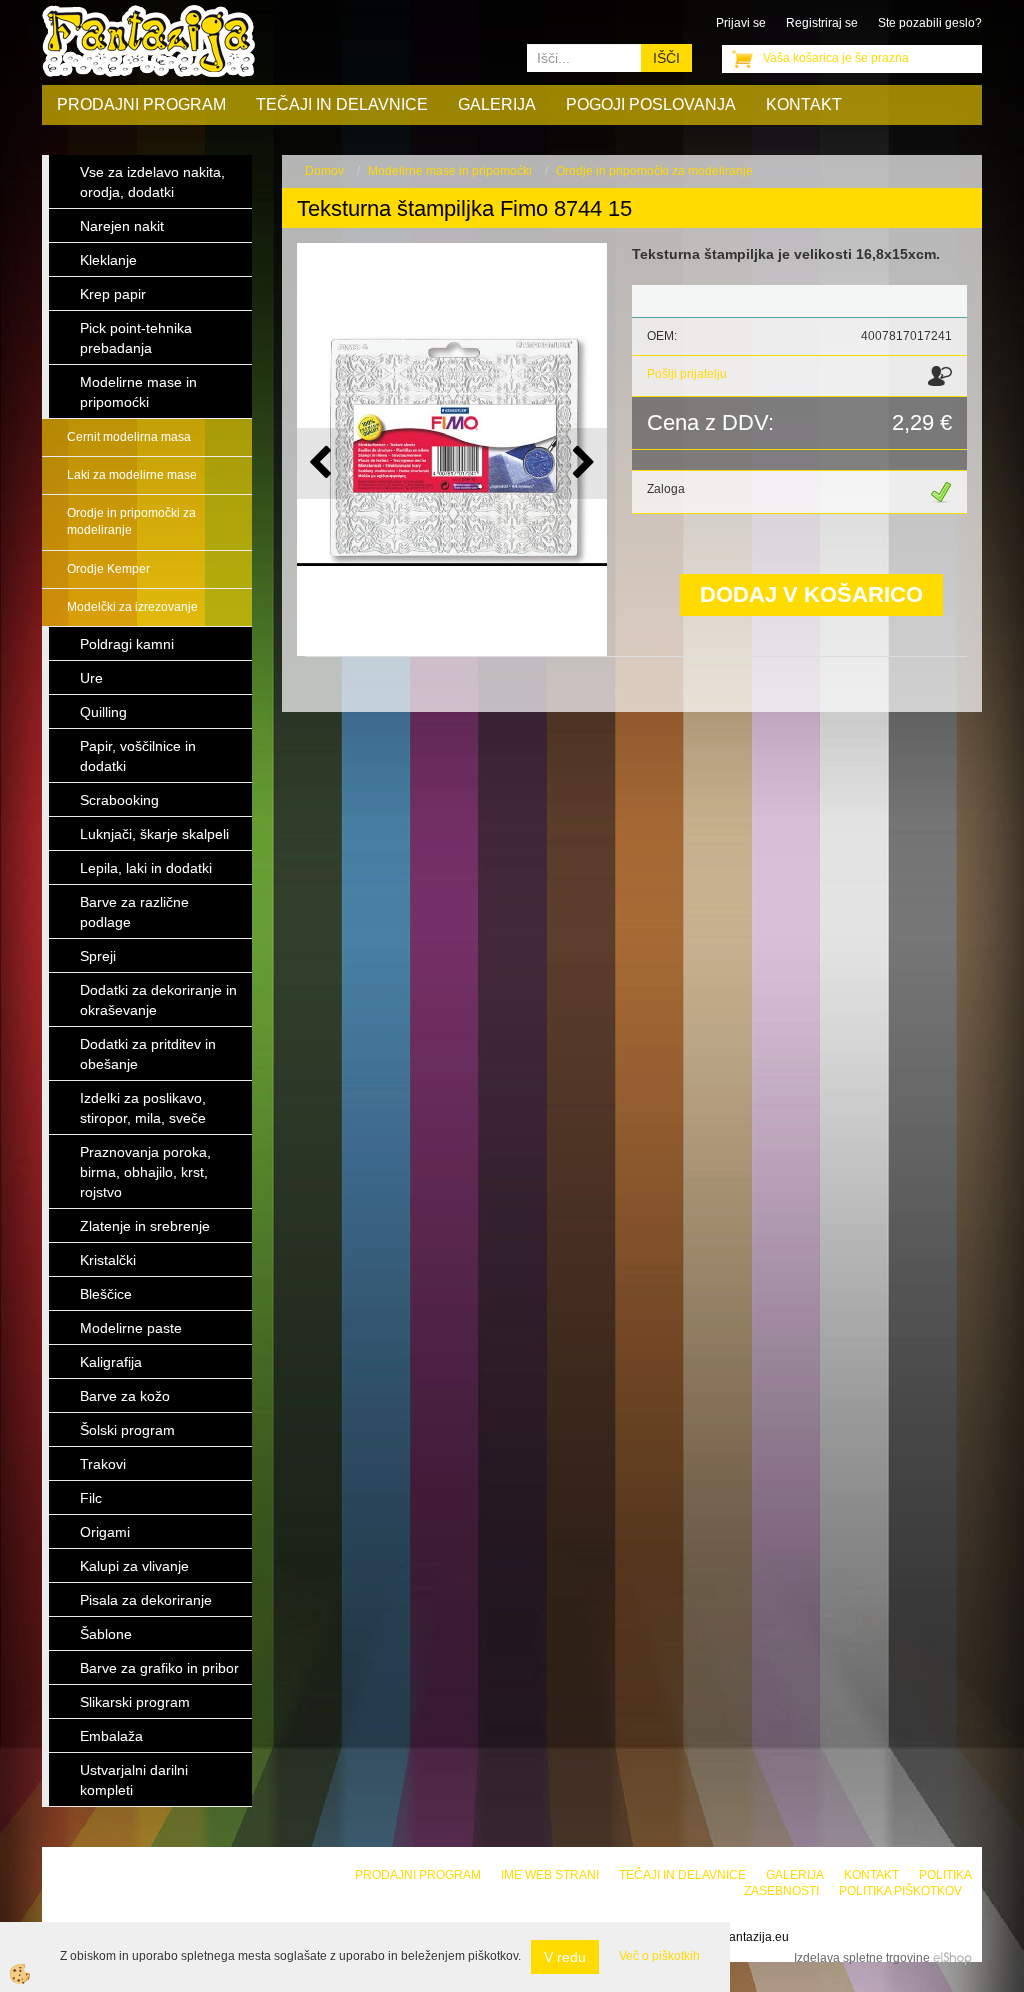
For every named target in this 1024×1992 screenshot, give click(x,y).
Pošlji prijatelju (687, 374)
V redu (565, 1957)
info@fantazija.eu (741, 1937)
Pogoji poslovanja (651, 104)
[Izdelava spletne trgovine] (952, 1958)
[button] (581, 463)
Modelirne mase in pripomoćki (450, 171)
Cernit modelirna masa (129, 437)
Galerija (497, 104)
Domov (324, 171)
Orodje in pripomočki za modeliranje (131, 521)
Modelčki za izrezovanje (132, 607)
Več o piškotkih (659, 1956)
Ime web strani (550, 1875)
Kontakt (804, 104)
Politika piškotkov (900, 1891)
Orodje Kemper (108, 569)
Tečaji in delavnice (342, 104)
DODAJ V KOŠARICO (811, 594)
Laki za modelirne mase (132, 475)
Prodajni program (141, 104)
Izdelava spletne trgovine (862, 1958)
